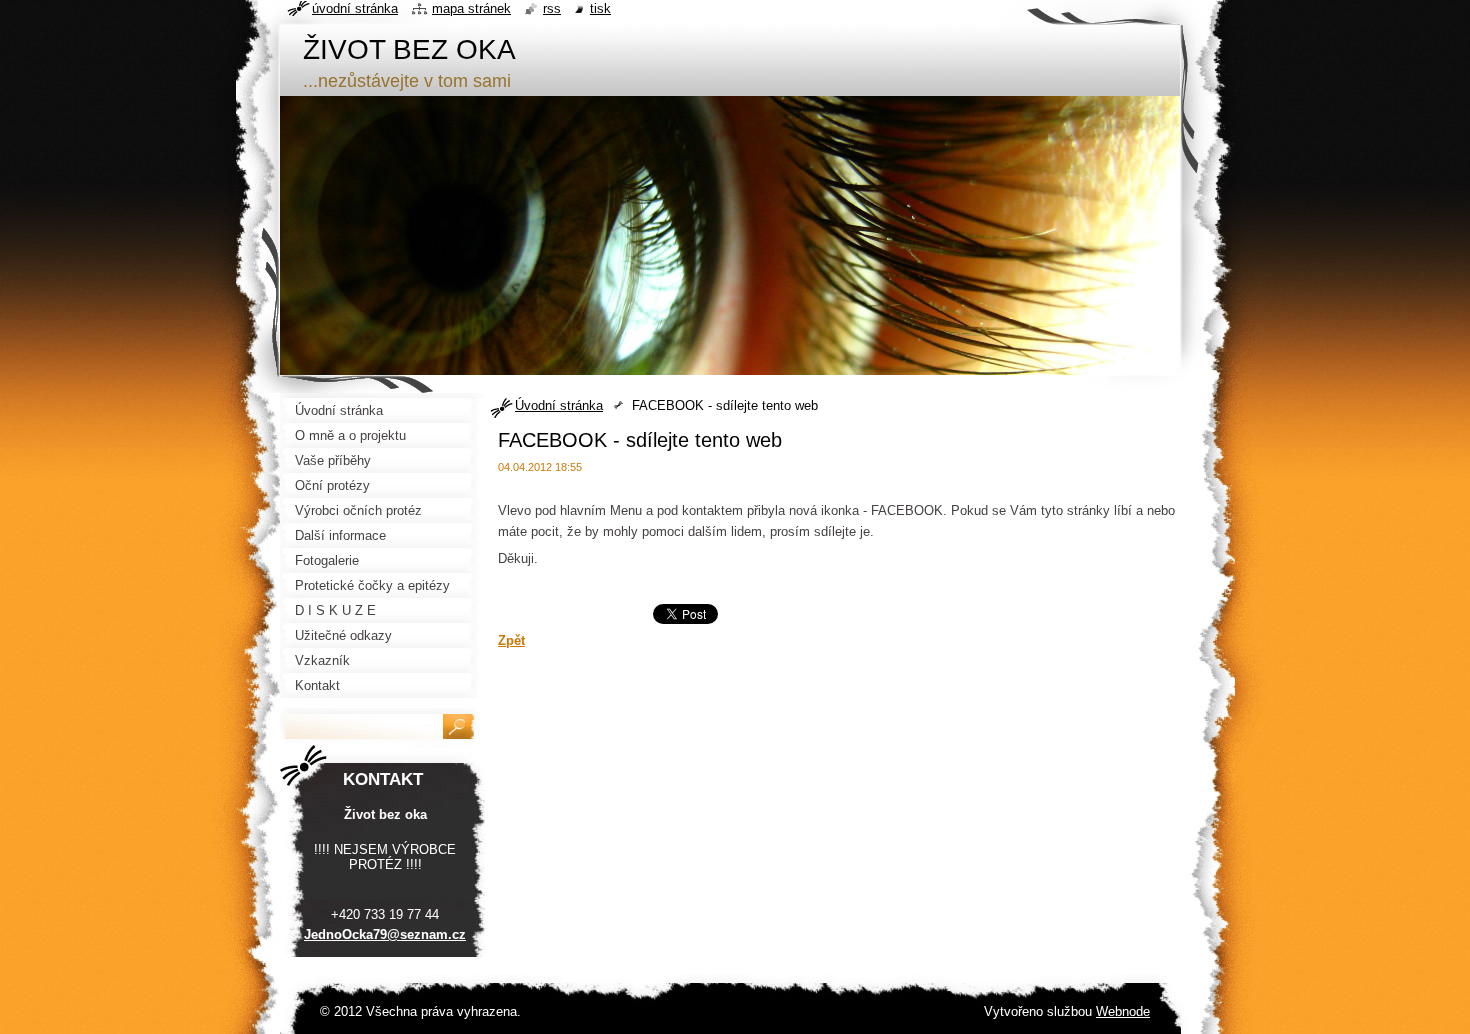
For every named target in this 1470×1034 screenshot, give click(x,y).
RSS (552, 8)
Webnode (1123, 1011)
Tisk (600, 8)
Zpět (511, 640)
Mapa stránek (471, 8)
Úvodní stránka (559, 405)
